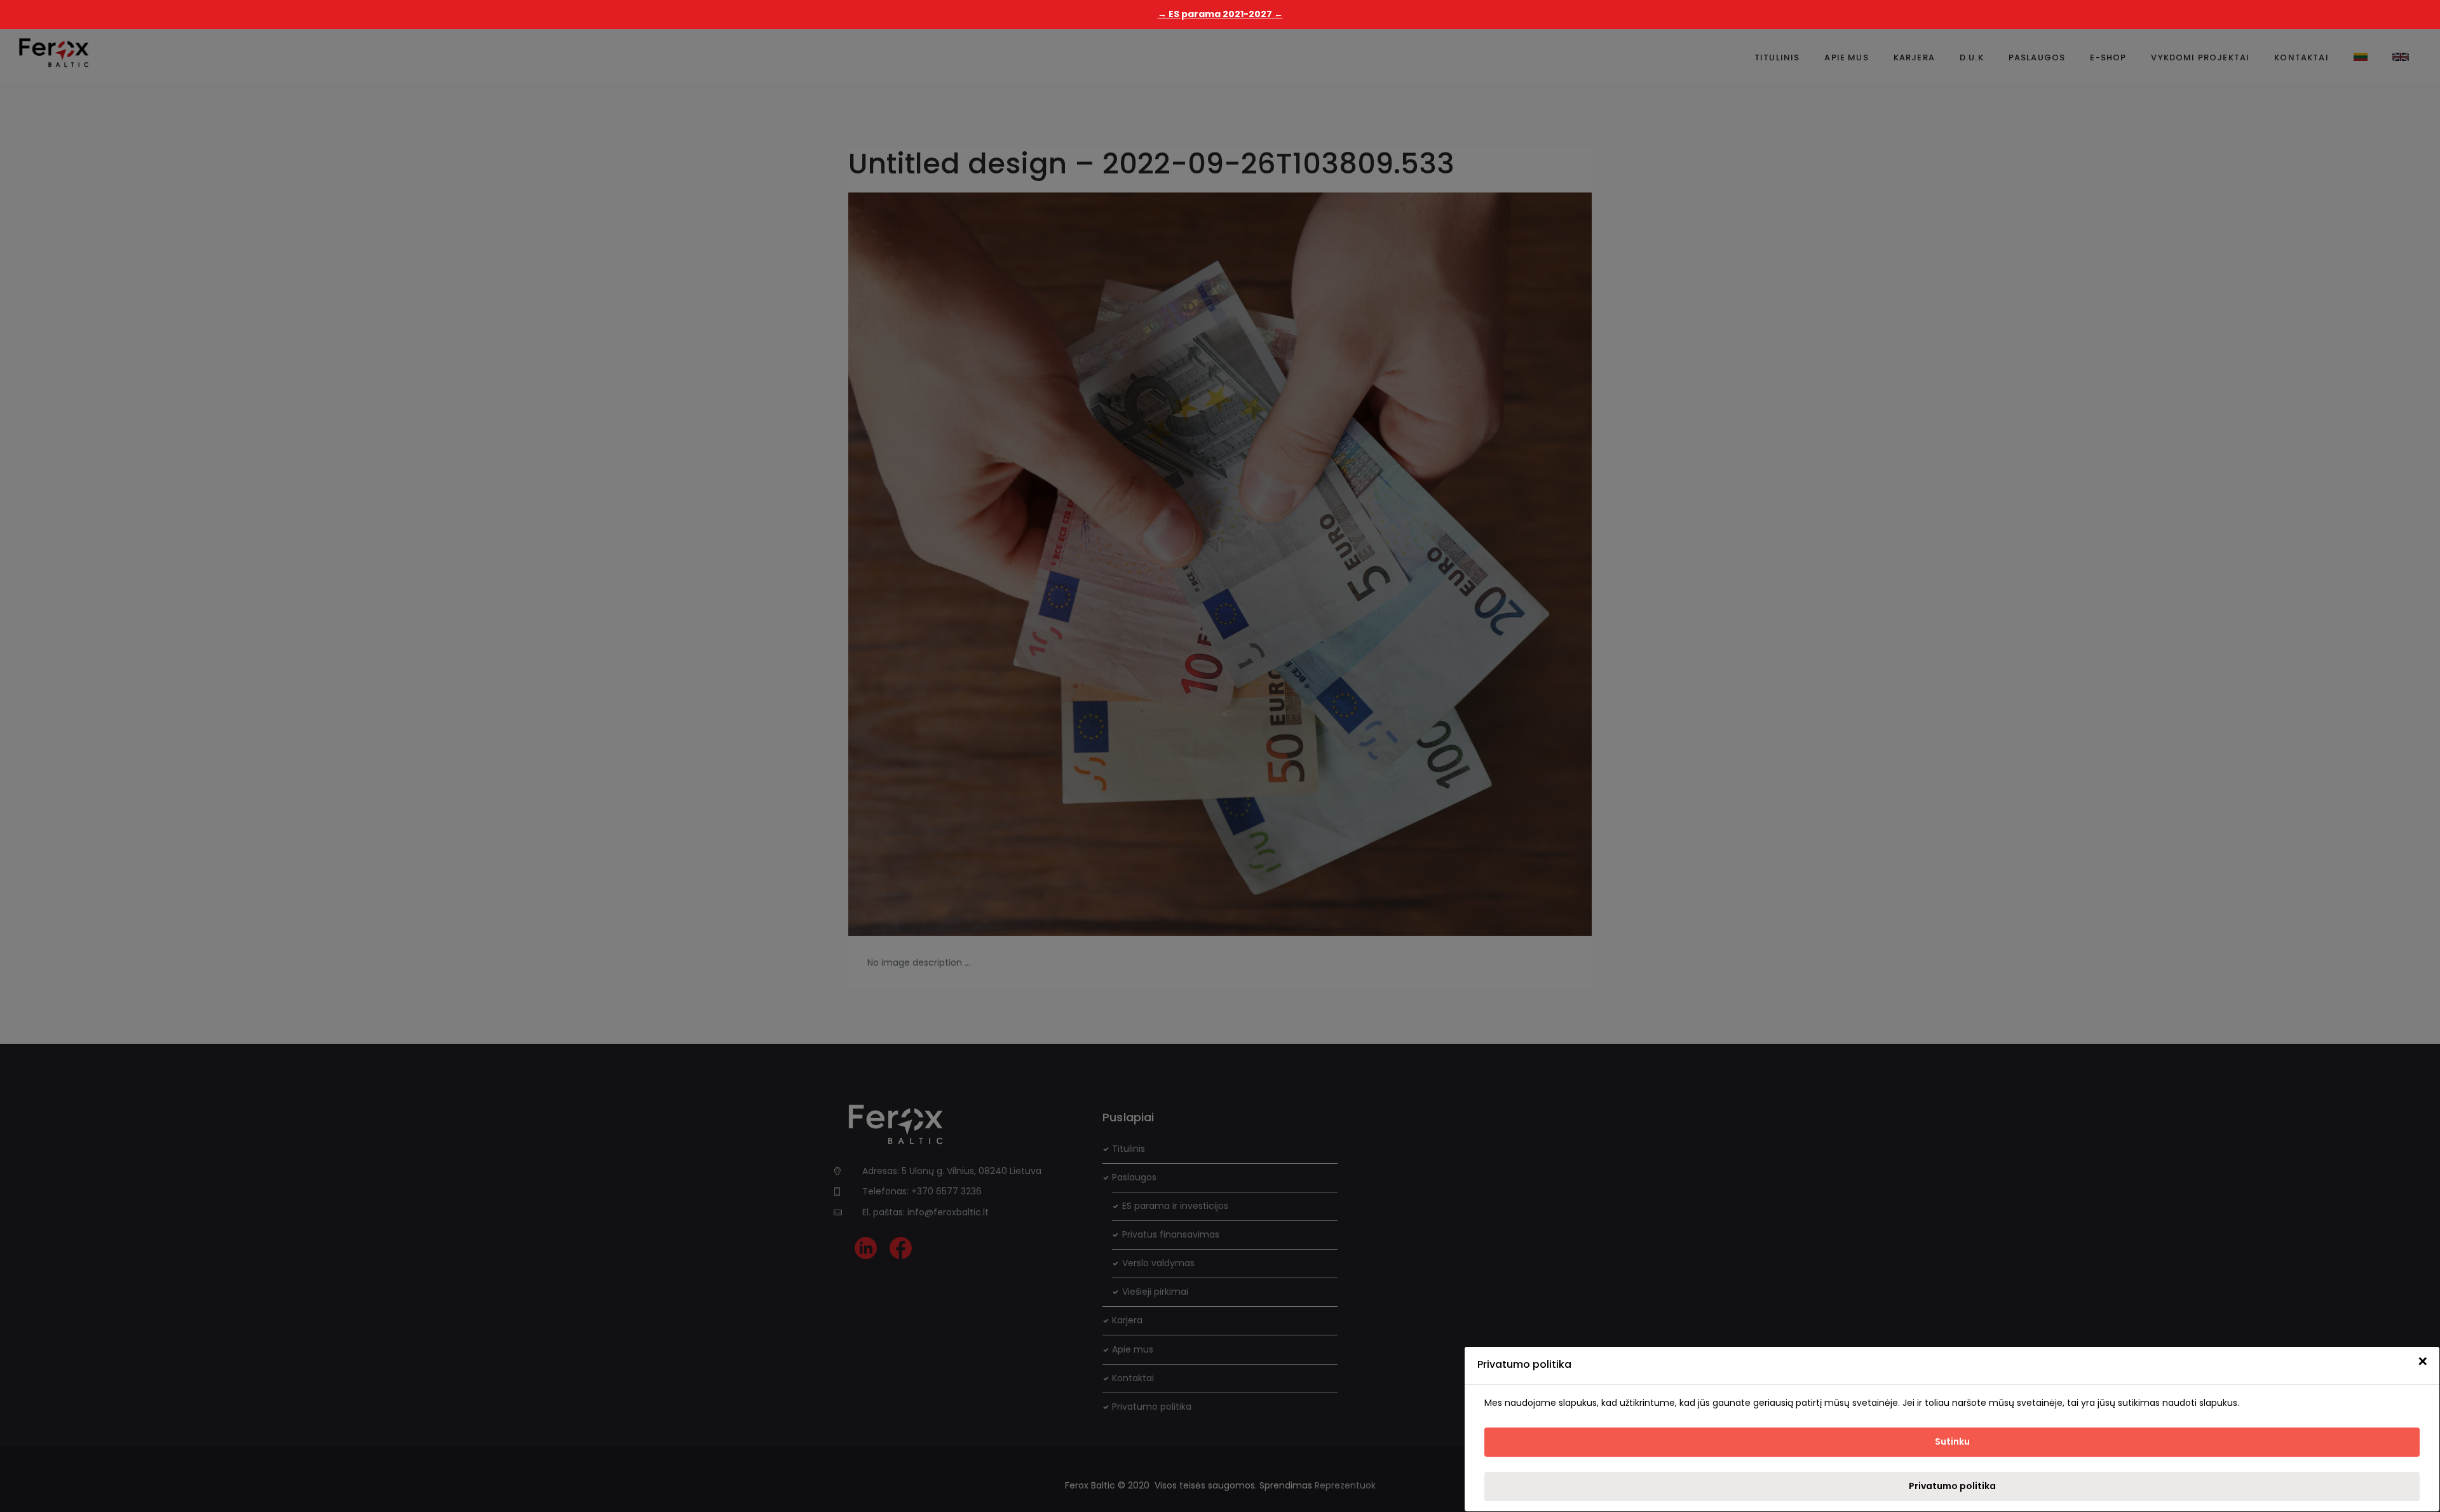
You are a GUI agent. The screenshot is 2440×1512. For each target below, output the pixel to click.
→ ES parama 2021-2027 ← (1220, 14)
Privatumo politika (1952, 1486)
